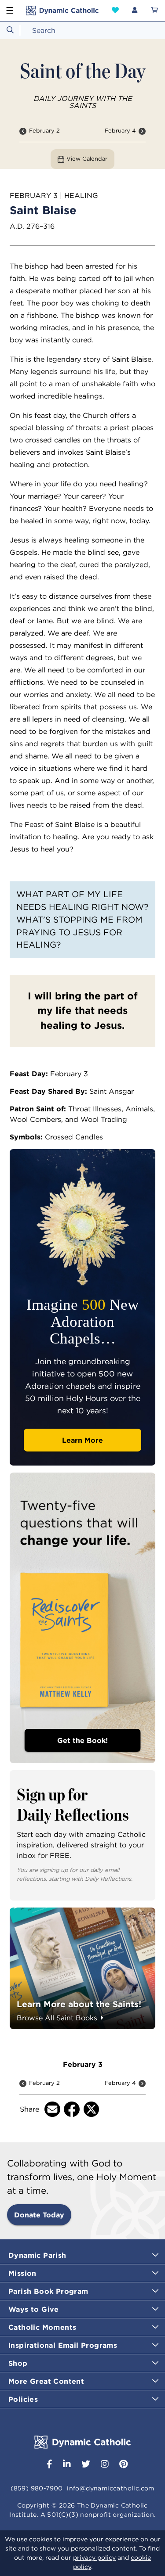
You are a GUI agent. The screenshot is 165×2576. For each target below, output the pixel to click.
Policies (23, 2399)
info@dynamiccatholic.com (111, 2488)
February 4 (120, 131)
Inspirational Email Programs (63, 2345)
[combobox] (82, 30)
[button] (115, 10)
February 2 (44, 131)
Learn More (82, 1440)
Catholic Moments (42, 2327)
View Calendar (87, 159)
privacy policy (94, 2558)
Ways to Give (34, 2309)
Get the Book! (82, 1740)
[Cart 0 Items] (154, 11)
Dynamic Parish (37, 2255)
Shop (18, 2363)
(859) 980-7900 (37, 2488)
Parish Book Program (48, 2291)
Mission (22, 2273)
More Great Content (46, 2381)
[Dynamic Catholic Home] (62, 11)
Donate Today (39, 2215)
